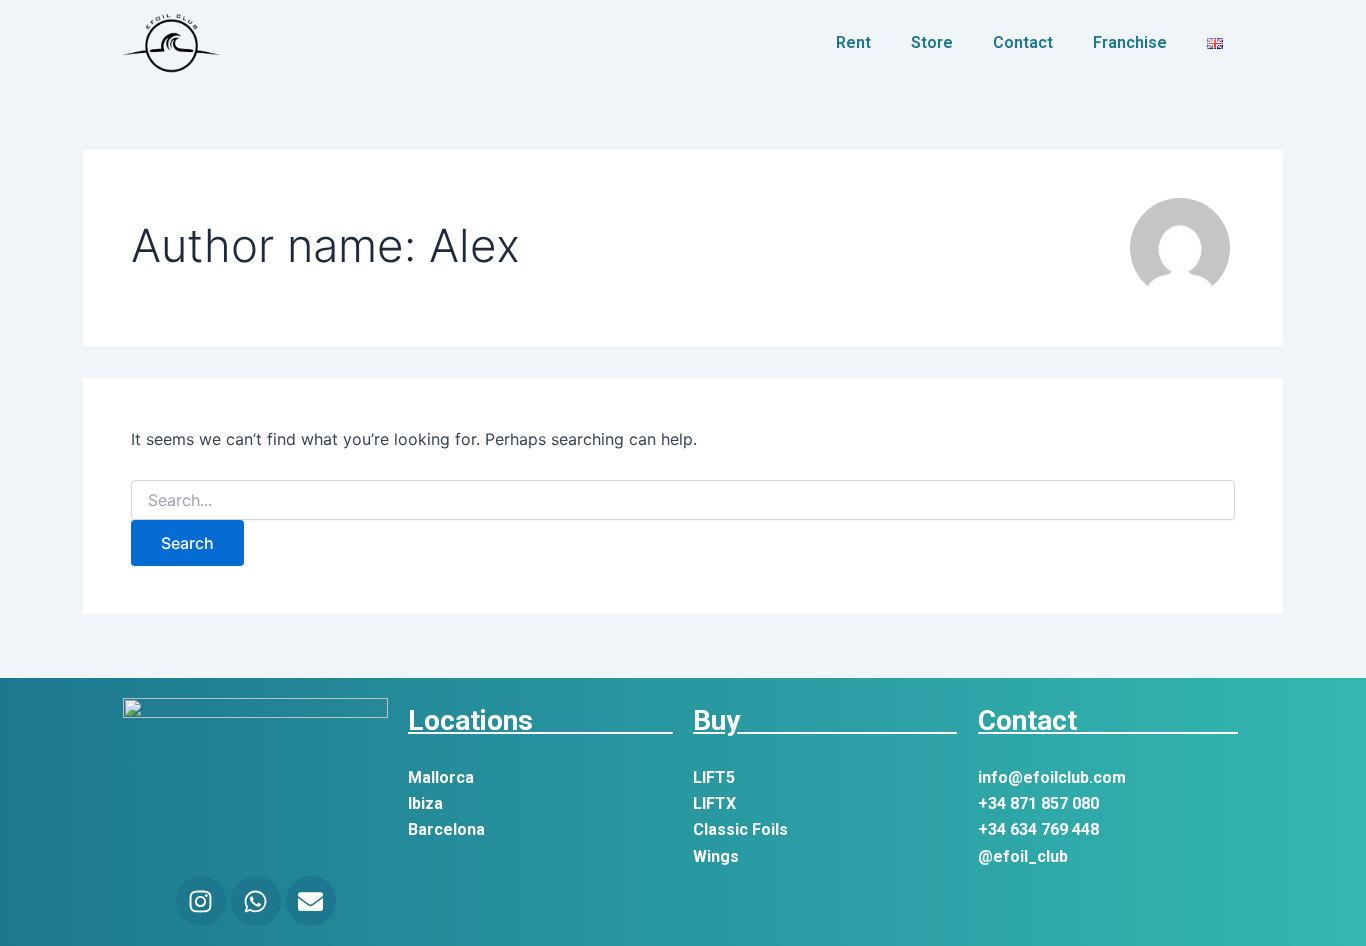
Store (932, 42)
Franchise (1130, 42)
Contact (1023, 42)
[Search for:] (683, 500)
